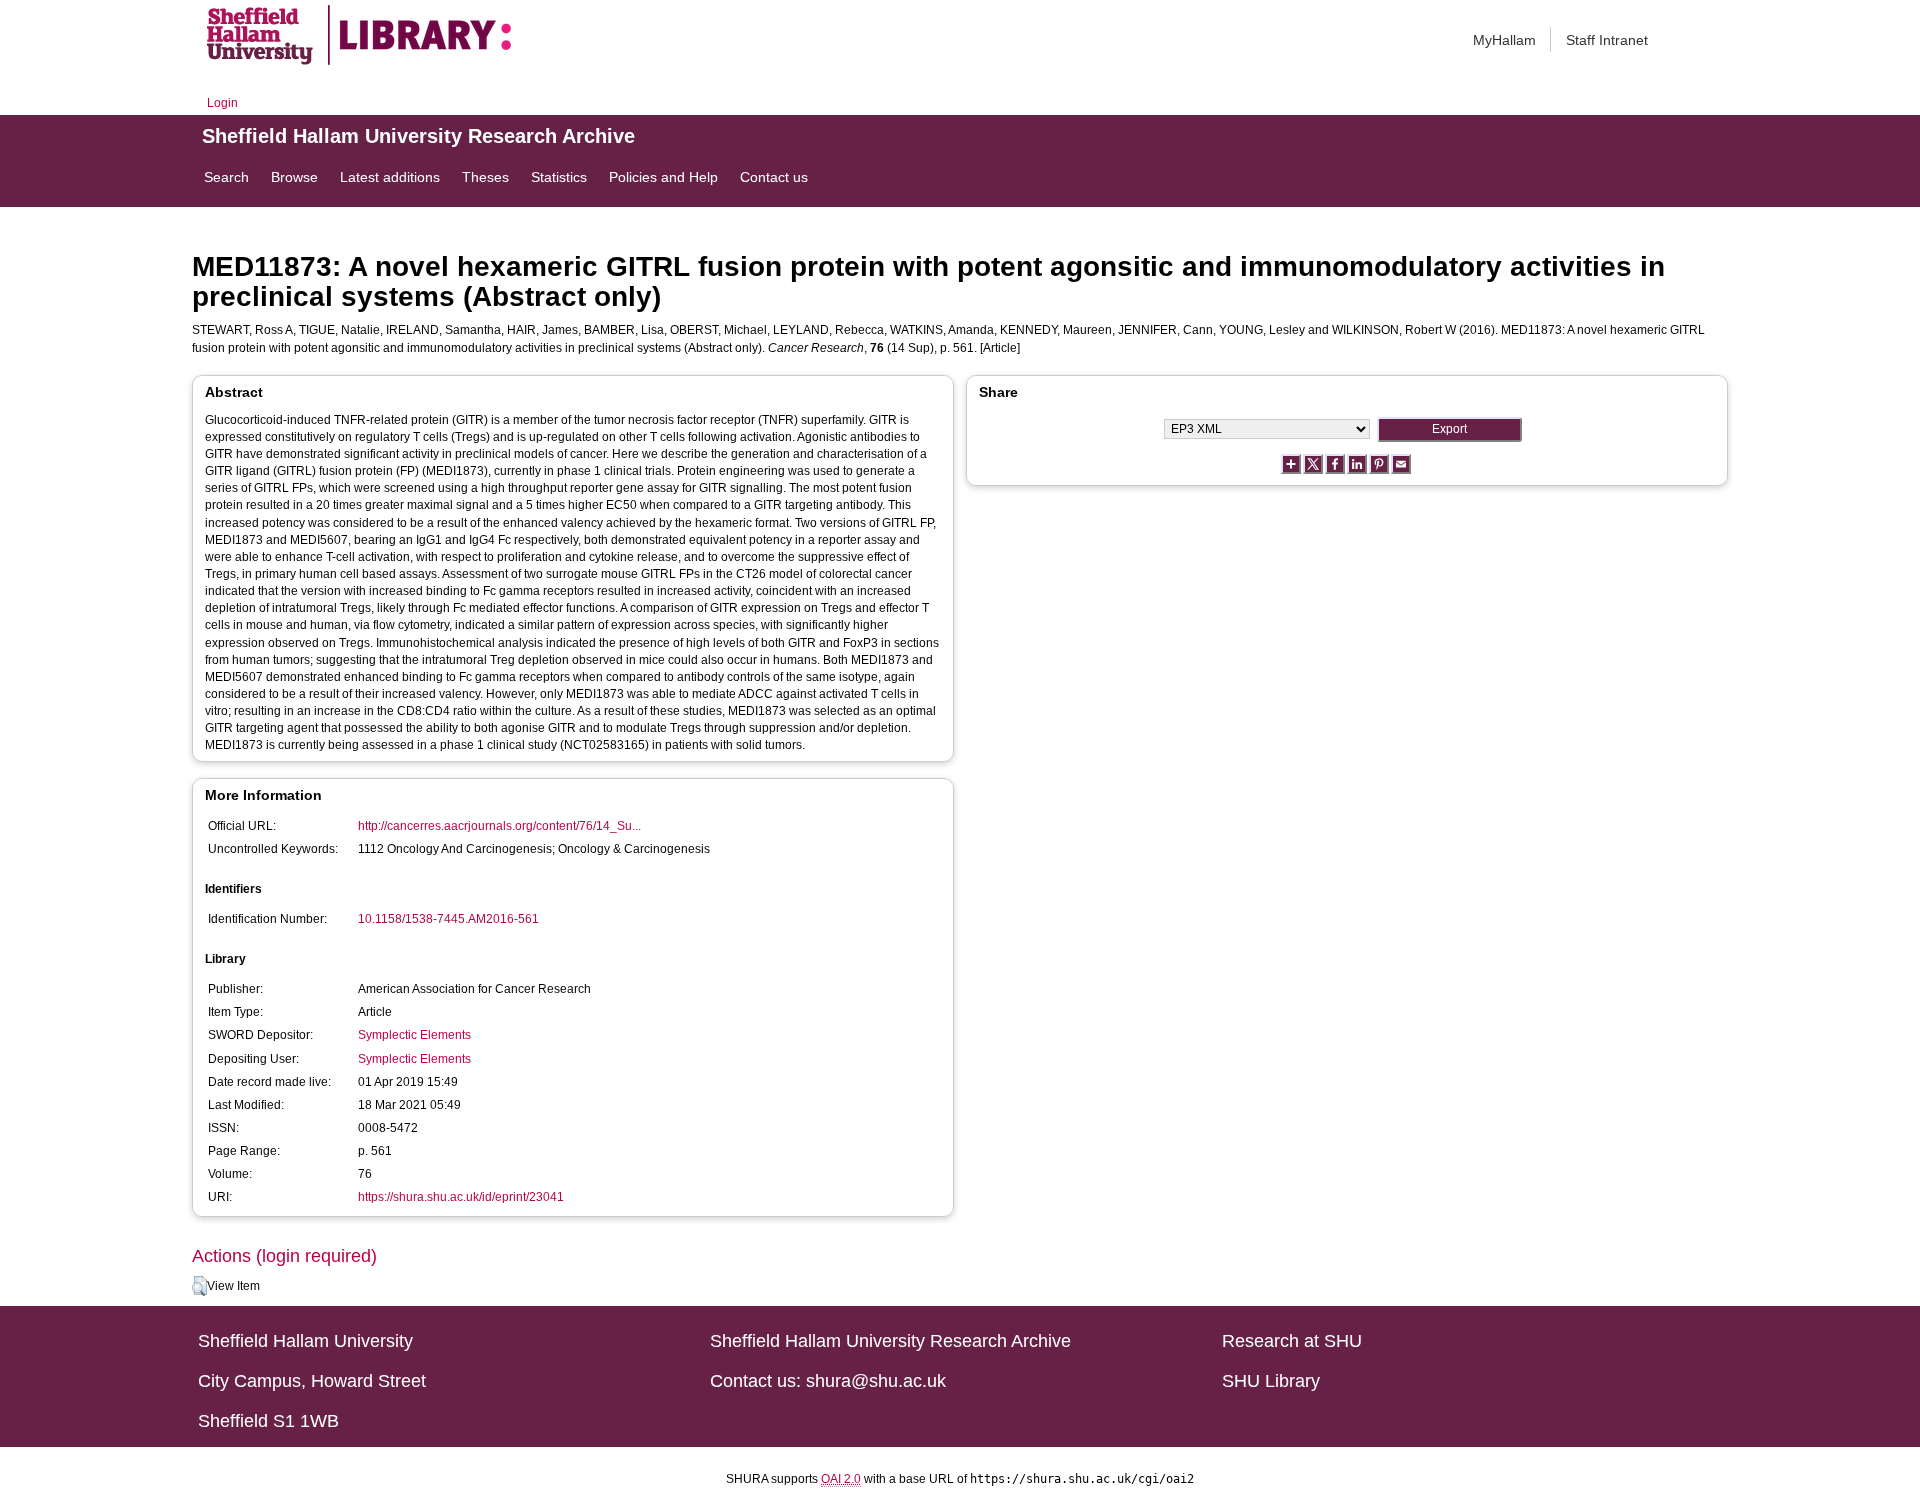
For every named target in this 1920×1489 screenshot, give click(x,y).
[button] (199, 1286)
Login (222, 103)
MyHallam (1504, 40)
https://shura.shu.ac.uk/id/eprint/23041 (461, 1197)
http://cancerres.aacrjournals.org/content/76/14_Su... (499, 826)
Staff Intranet (1607, 40)
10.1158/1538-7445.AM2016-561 (448, 919)
